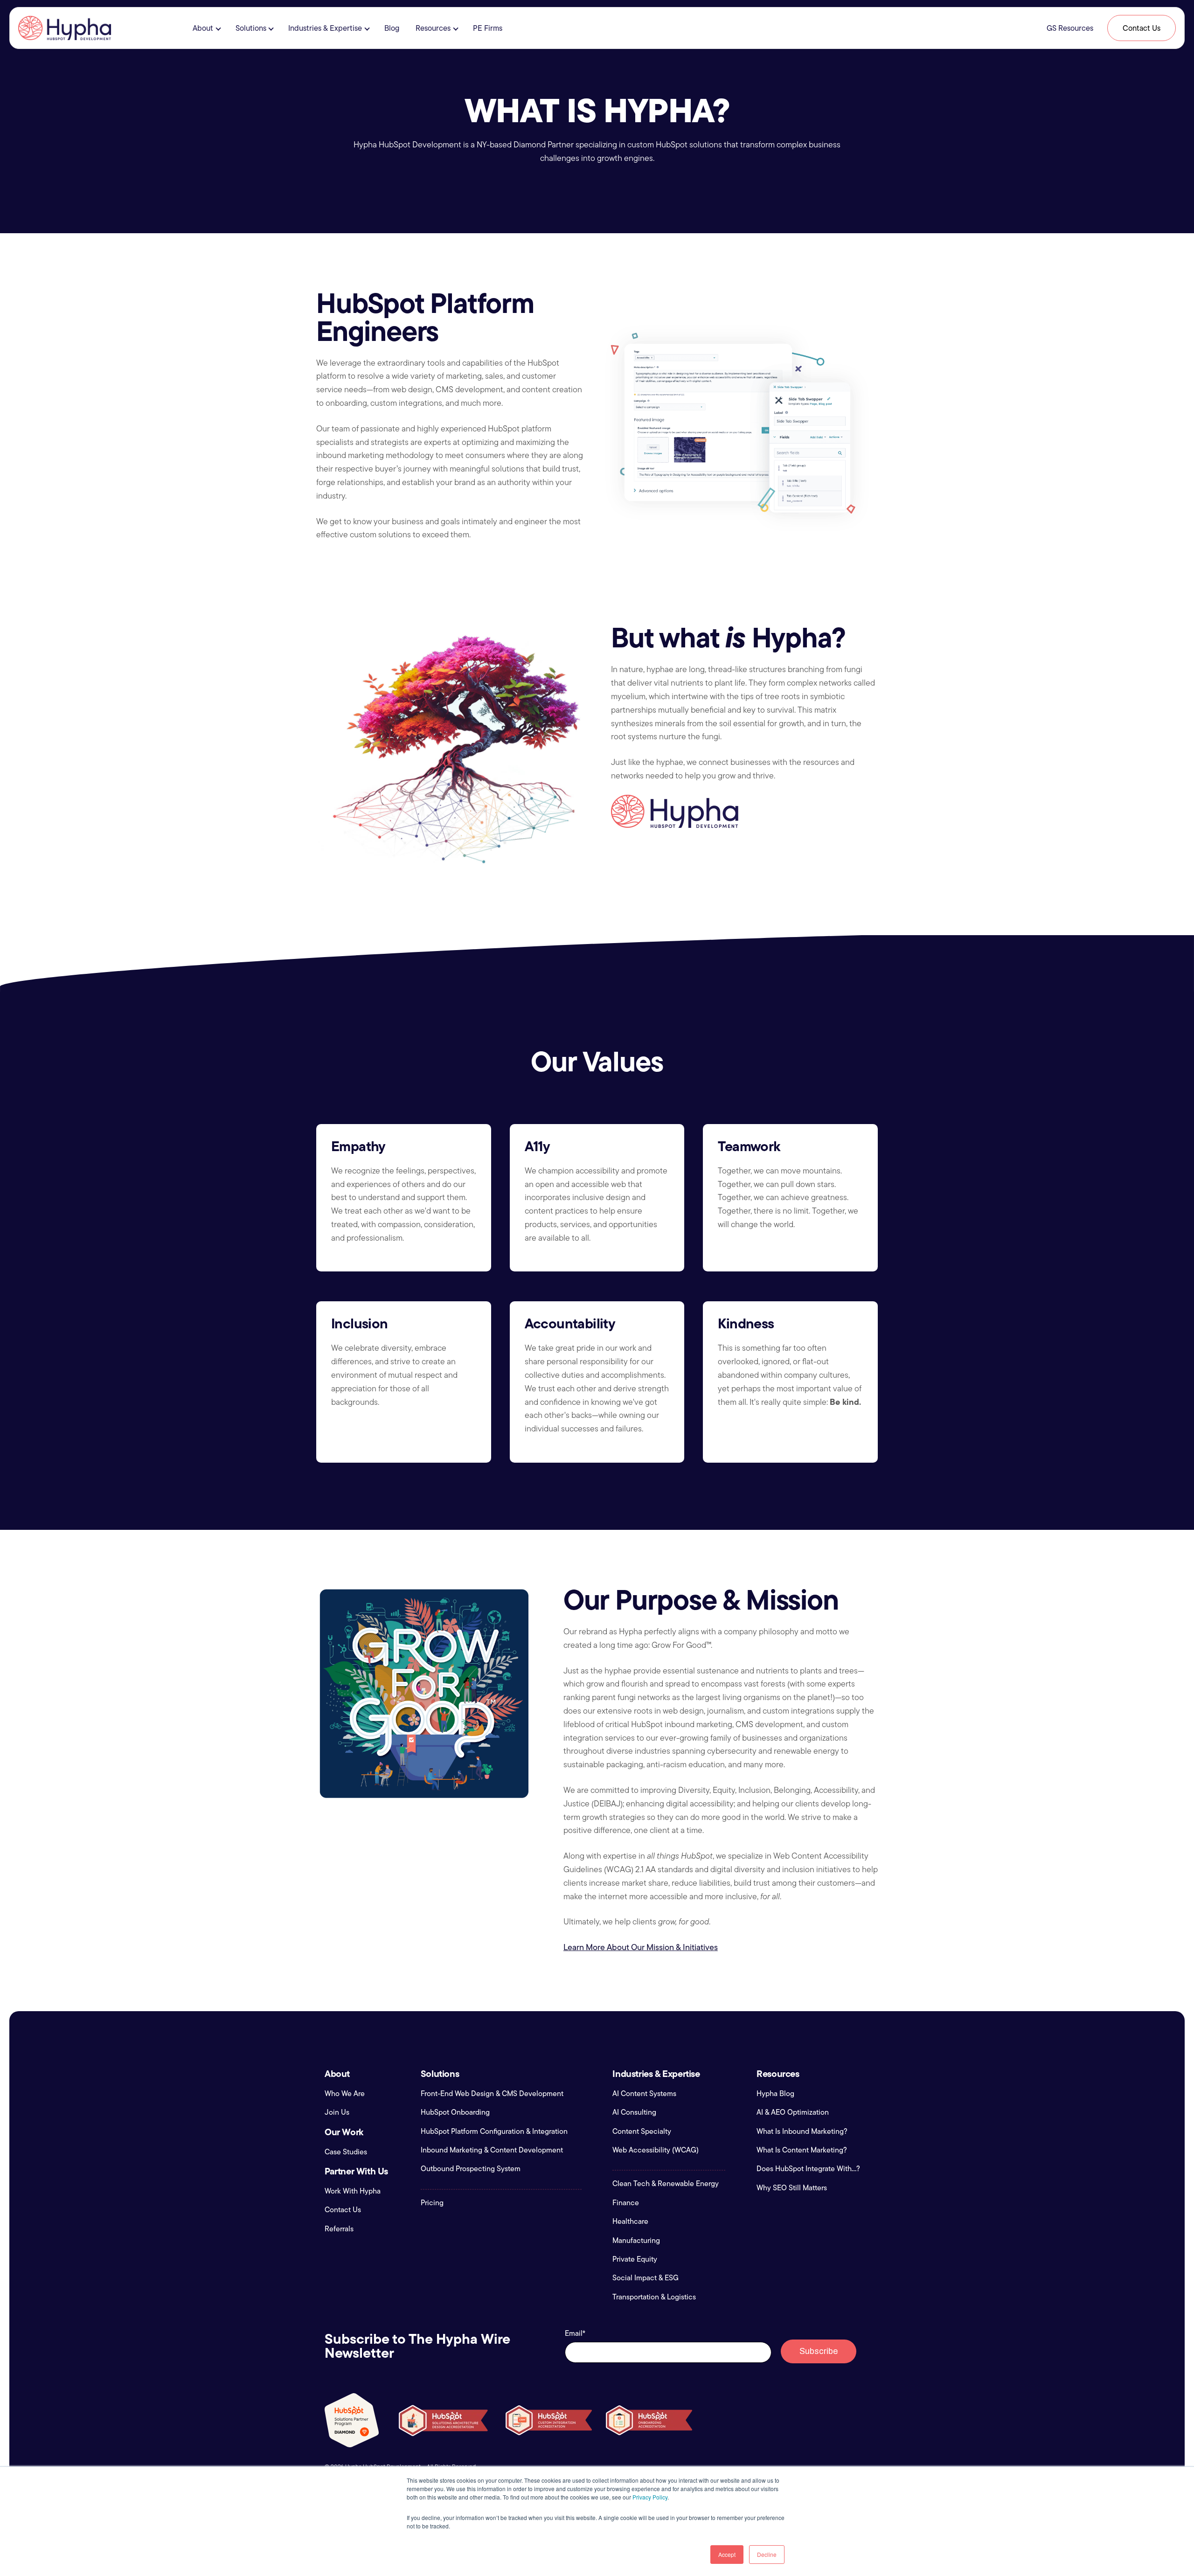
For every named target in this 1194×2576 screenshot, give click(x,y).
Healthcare (630, 2222)
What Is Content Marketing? (802, 2150)
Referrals (339, 2229)
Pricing (432, 2203)
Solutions (251, 28)
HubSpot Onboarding (455, 2112)
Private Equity (635, 2259)
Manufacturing (636, 2241)
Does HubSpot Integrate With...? (808, 2169)
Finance (626, 2203)
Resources (433, 28)
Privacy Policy (650, 2497)
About (203, 28)
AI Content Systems (644, 2094)
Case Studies (346, 2152)
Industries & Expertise (325, 28)
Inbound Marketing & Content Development (492, 2150)
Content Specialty (642, 2132)
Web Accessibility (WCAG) (656, 2150)
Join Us (337, 2112)
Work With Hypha (353, 2191)
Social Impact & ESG (646, 2278)
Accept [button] (727, 2554)
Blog (392, 28)
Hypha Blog (775, 2094)
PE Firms (488, 28)
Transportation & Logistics (654, 2297)
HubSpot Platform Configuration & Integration (494, 2132)
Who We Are (345, 2094)
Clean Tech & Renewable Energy (666, 2184)
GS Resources (1070, 28)
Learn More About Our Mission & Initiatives (641, 1947)
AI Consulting (634, 2112)
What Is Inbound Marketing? (802, 2132)
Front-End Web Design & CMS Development (492, 2094)
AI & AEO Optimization (793, 2112)
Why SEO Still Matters (792, 2188)
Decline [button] (767, 2554)
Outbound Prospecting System (471, 2169)
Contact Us (1142, 28)
